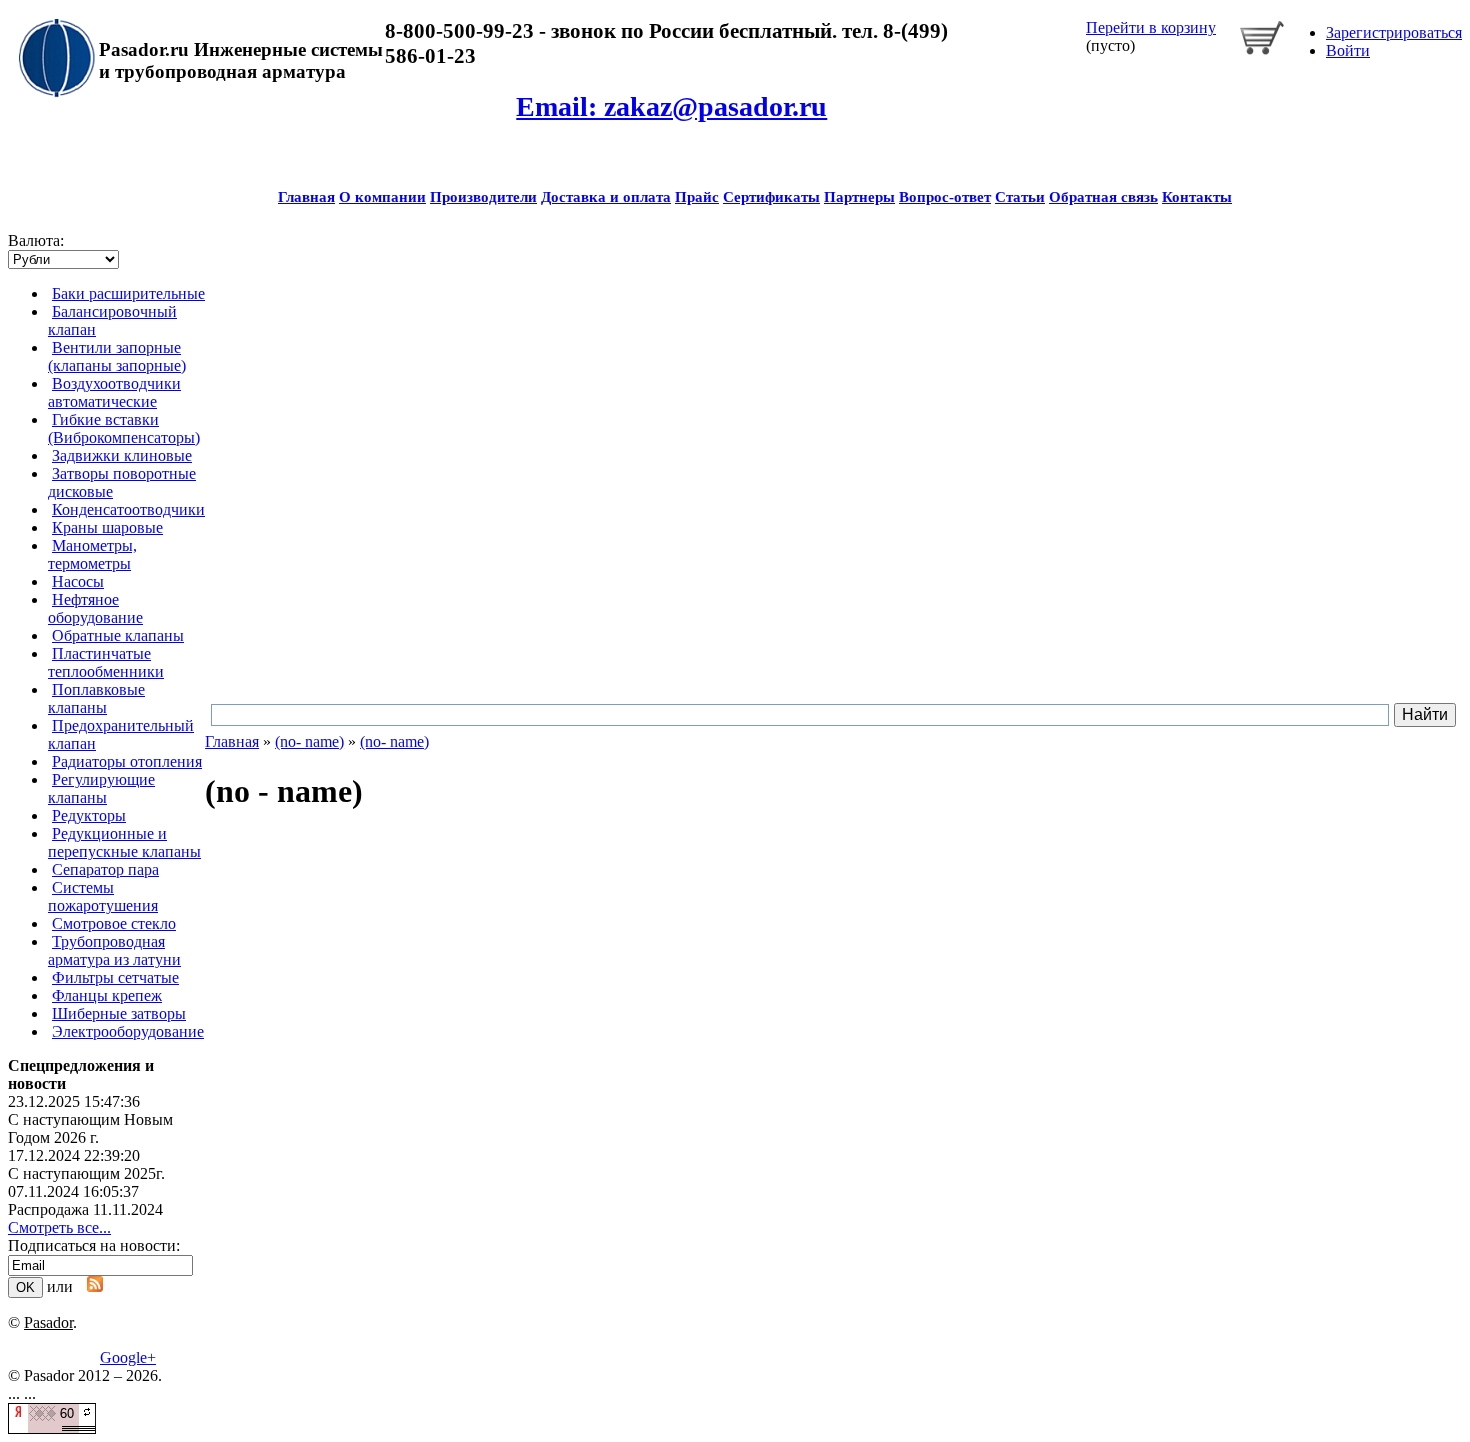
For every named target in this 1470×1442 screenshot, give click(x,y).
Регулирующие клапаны (101, 788)
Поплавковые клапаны (96, 698)
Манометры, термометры (92, 554)
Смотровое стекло (114, 923)
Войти (1348, 50)
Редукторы (89, 815)
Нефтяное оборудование (95, 608)
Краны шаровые (107, 527)
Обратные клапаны (118, 635)
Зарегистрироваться (1394, 32)
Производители (483, 197)
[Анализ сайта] (52, 1428)
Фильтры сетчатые (115, 977)
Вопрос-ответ (945, 197)
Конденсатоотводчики (128, 509)
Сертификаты (771, 197)
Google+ (128, 1357)
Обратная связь (1103, 197)
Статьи (1020, 197)
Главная (306, 197)
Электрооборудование (128, 1031)
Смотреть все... (59, 1227)
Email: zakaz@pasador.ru (671, 106)
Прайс (697, 197)
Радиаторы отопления (127, 761)
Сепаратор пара (105, 869)
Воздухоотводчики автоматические (114, 392)
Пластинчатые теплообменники (106, 662)
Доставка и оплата (606, 197)
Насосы (78, 581)
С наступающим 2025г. (86, 1173)
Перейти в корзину (1151, 27)
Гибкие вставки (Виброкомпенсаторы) (124, 428)
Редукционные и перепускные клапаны (124, 842)
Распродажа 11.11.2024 (85, 1209)
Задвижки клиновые (122, 455)
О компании (382, 197)
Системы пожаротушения (103, 896)
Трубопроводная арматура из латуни (114, 950)
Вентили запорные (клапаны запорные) (117, 356)
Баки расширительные (128, 293)
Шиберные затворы (119, 1013)
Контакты (1197, 197)
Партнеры (859, 197)
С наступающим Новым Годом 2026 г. (90, 1128)
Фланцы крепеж (107, 995)
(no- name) (309, 741)
